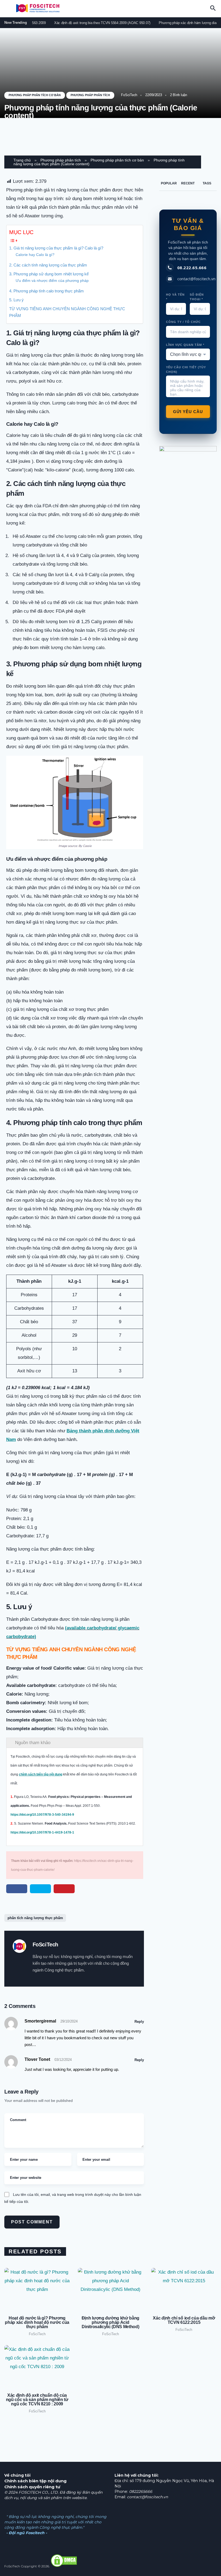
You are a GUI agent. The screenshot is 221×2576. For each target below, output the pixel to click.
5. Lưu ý (16, 300)
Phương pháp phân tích (90, 95)
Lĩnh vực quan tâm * (185, 345)
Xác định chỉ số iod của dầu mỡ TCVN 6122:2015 (184, 2320)
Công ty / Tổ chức (183, 322)
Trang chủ (22, 160)
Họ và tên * (175, 297)
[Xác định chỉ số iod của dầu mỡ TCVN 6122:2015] (184, 2288)
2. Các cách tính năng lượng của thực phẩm (48, 265)
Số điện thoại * (197, 297)
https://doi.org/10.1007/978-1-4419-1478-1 (42, 1832)
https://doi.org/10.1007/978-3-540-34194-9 (42, 1815)
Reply (139, 2022)
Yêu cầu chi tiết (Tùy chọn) (186, 369)
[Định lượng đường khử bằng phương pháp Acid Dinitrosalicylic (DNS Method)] (110, 2288)
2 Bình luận (179, 95)
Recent (188, 183)
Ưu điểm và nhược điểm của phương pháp (52, 281)
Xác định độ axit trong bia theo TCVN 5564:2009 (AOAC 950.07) (89, 23)
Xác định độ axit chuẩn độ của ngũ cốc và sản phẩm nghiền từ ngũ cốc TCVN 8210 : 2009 (37, 2400)
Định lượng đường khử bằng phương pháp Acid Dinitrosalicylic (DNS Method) (110, 2322)
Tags (207, 183)
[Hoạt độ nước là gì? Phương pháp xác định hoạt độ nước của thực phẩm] (37, 2288)
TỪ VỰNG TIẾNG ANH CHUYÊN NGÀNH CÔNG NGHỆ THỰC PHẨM (67, 312)
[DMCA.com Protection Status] (64, 2566)
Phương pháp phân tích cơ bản (35, 95)
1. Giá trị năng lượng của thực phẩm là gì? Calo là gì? (56, 248)
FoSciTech (129, 95)
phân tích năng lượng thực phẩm (35, 1918)
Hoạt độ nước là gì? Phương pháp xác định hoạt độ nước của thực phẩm (37, 2322)
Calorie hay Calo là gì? (35, 255)
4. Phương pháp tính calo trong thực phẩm (46, 291)
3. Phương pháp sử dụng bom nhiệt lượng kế (49, 274)
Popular (169, 183)
